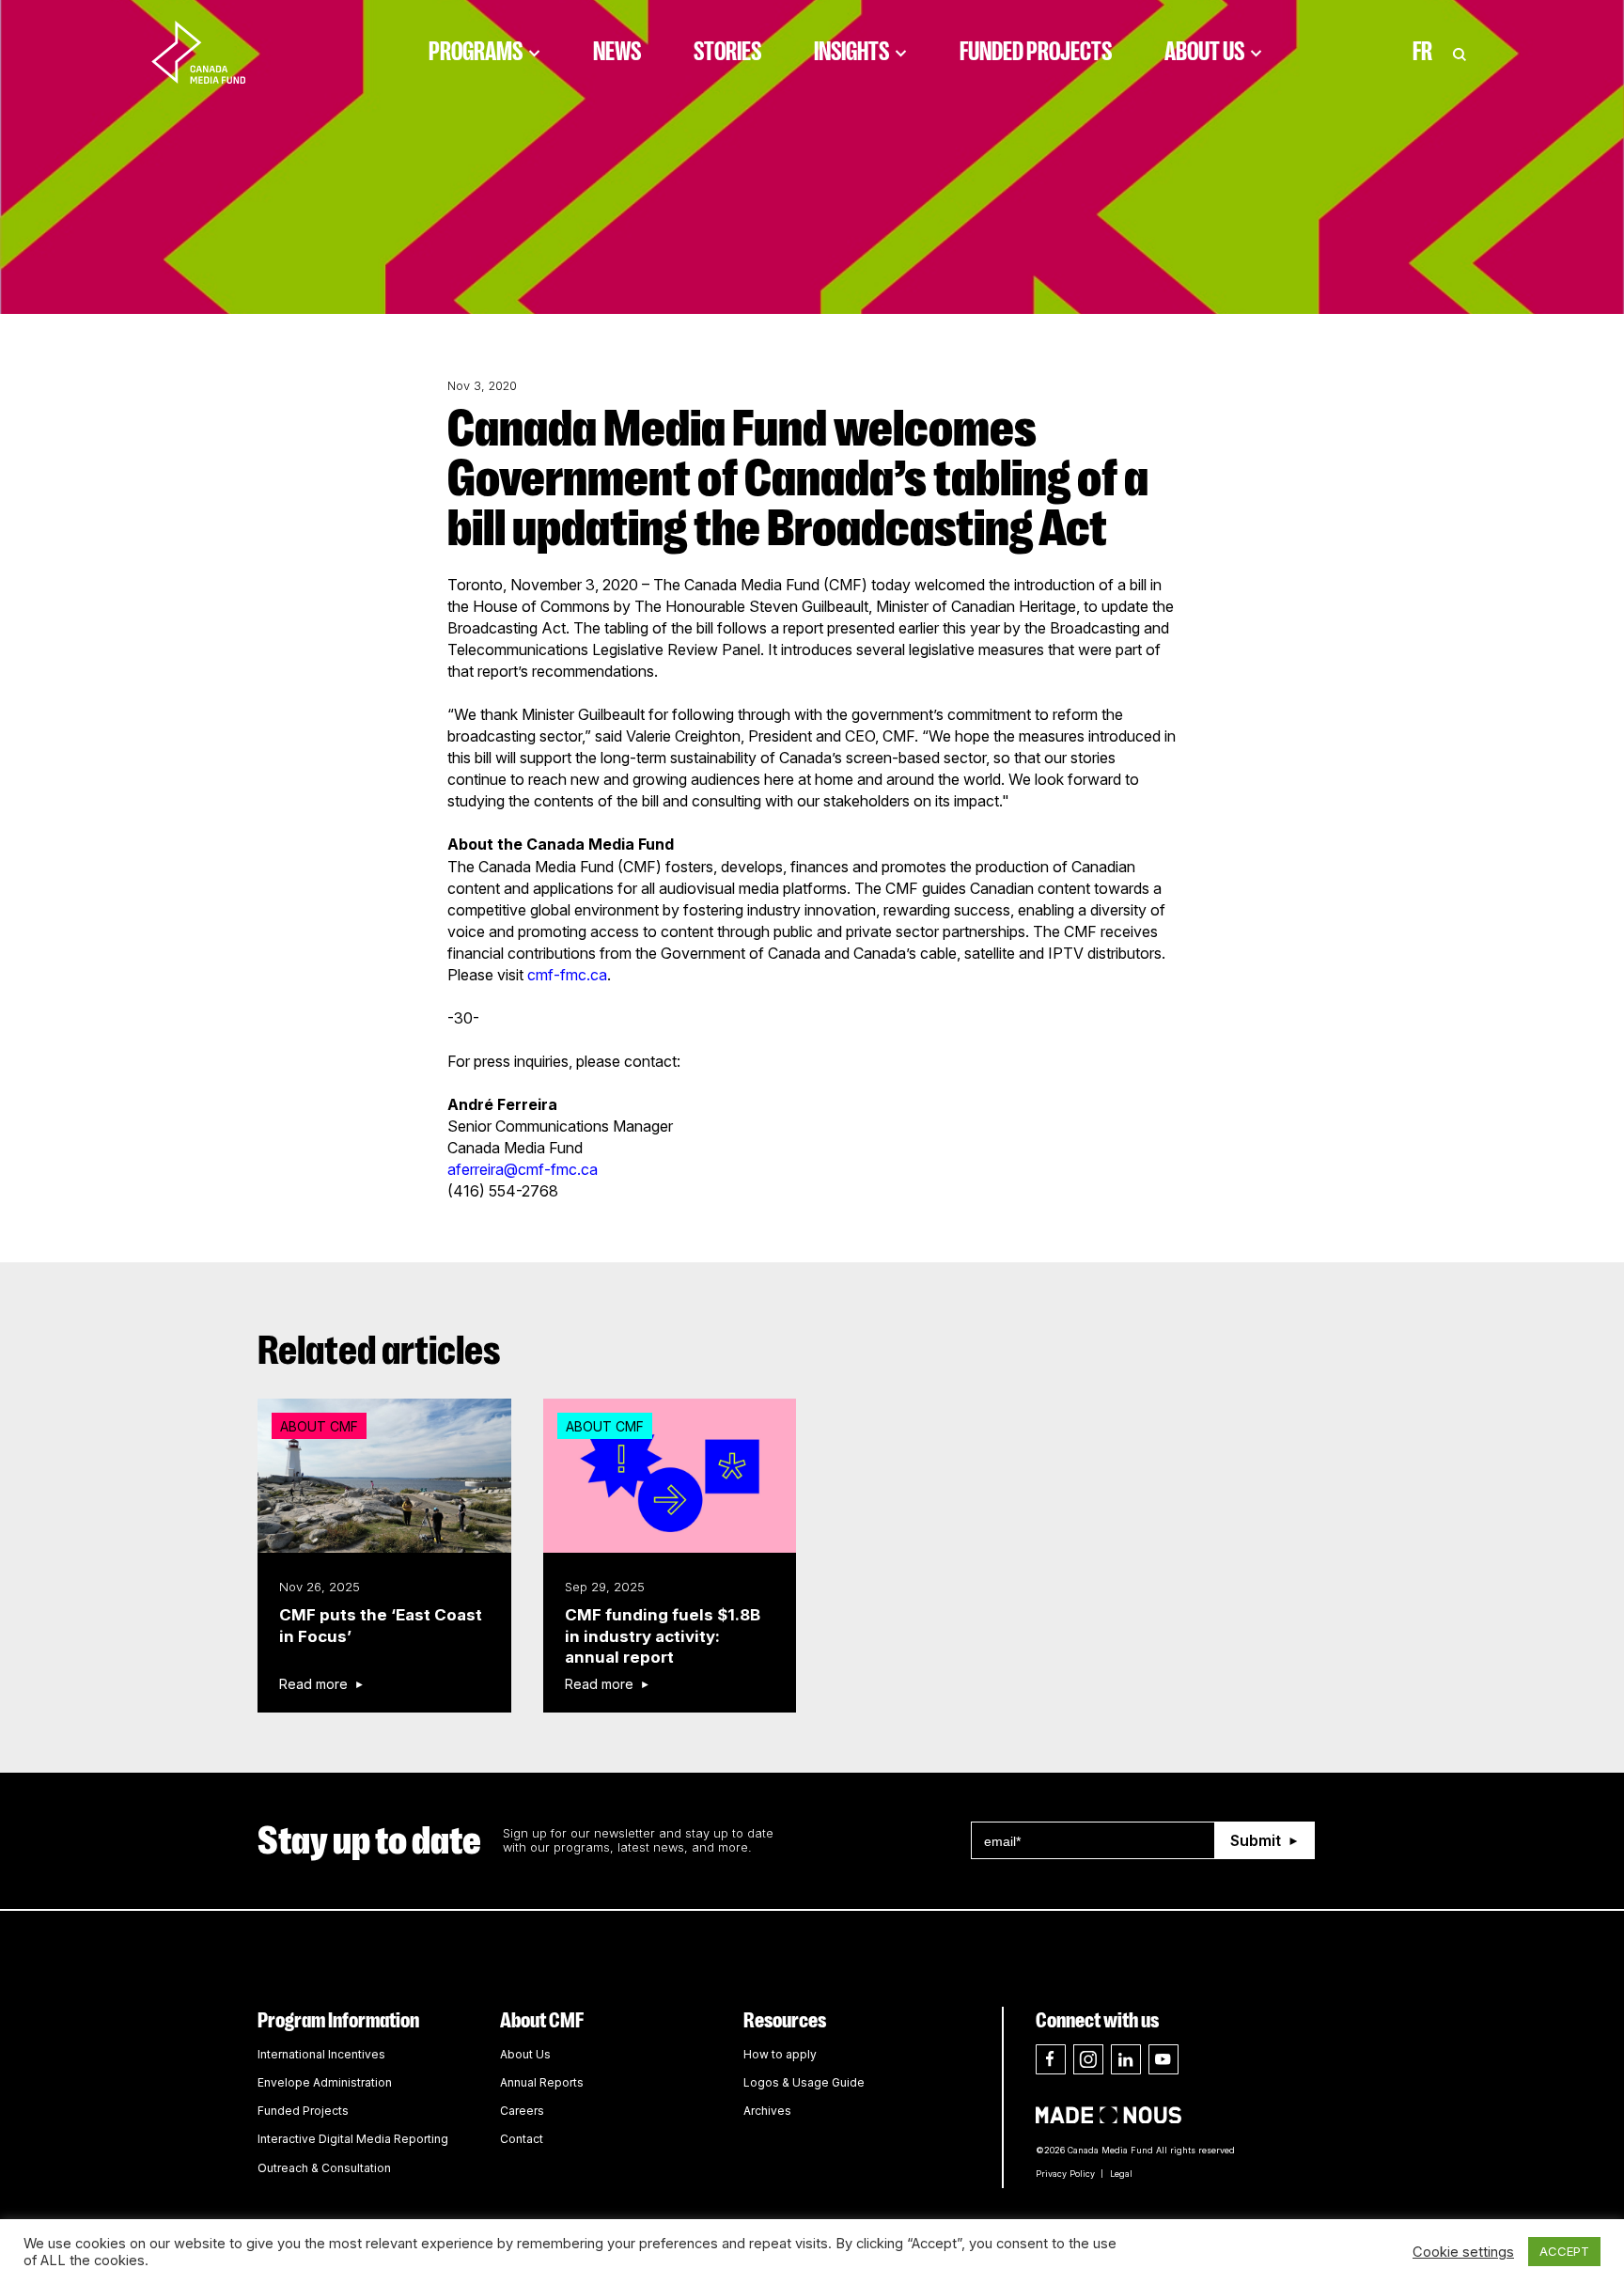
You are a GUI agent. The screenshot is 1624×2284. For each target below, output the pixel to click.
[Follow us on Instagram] (1088, 2059)
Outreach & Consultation (324, 2168)
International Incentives (321, 2054)
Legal (1121, 2174)
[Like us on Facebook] (1051, 2059)
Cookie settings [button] (1463, 2252)
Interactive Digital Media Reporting (353, 2139)
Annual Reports (542, 2082)
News (617, 52)
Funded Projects (1036, 52)
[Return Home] (214, 52)
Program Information (338, 2020)
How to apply (780, 2054)
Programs (476, 52)
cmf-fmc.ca (567, 975)
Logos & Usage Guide (804, 2082)
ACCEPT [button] (1564, 2251)
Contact (522, 2139)
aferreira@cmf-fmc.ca (523, 1169)
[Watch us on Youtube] (1163, 2059)
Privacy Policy (1065, 2174)
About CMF (542, 2020)
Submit (1256, 1840)
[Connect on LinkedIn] (1126, 2059)
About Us (1204, 52)
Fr (1422, 52)
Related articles (379, 1351)
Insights (851, 52)
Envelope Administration (325, 2082)
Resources (785, 2020)
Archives (767, 2111)
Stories (727, 52)
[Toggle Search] (1460, 52)
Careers (522, 2111)
